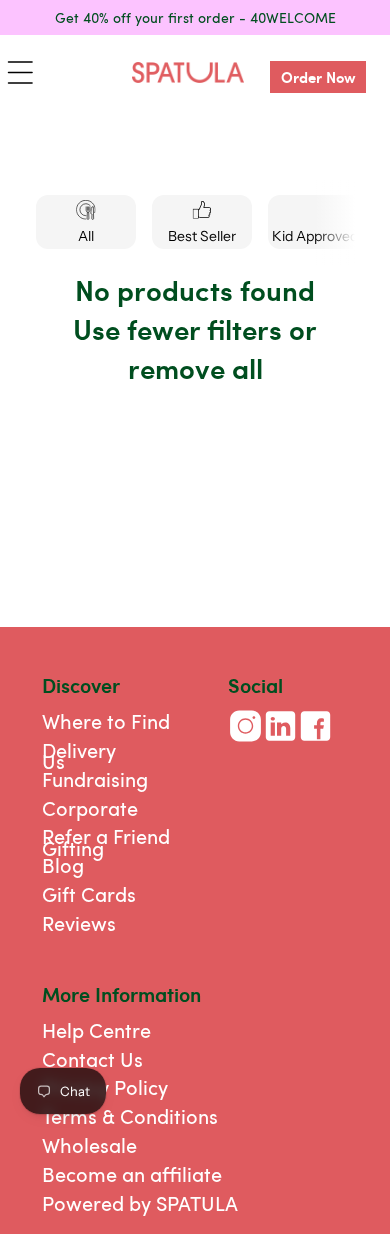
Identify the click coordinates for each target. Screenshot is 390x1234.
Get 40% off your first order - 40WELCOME (195, 17)
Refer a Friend (106, 835)
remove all (195, 367)
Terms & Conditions (130, 1115)
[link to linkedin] (280, 742)
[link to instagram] (245, 742)
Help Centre (96, 1029)
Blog (63, 864)
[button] (21, 72)
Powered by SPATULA (140, 1202)
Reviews (79, 922)
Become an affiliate (132, 1173)
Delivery (79, 749)
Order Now (318, 76)
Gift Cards (89, 893)
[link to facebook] (315, 742)
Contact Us (92, 1058)
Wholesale (89, 1144)
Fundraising (95, 778)
